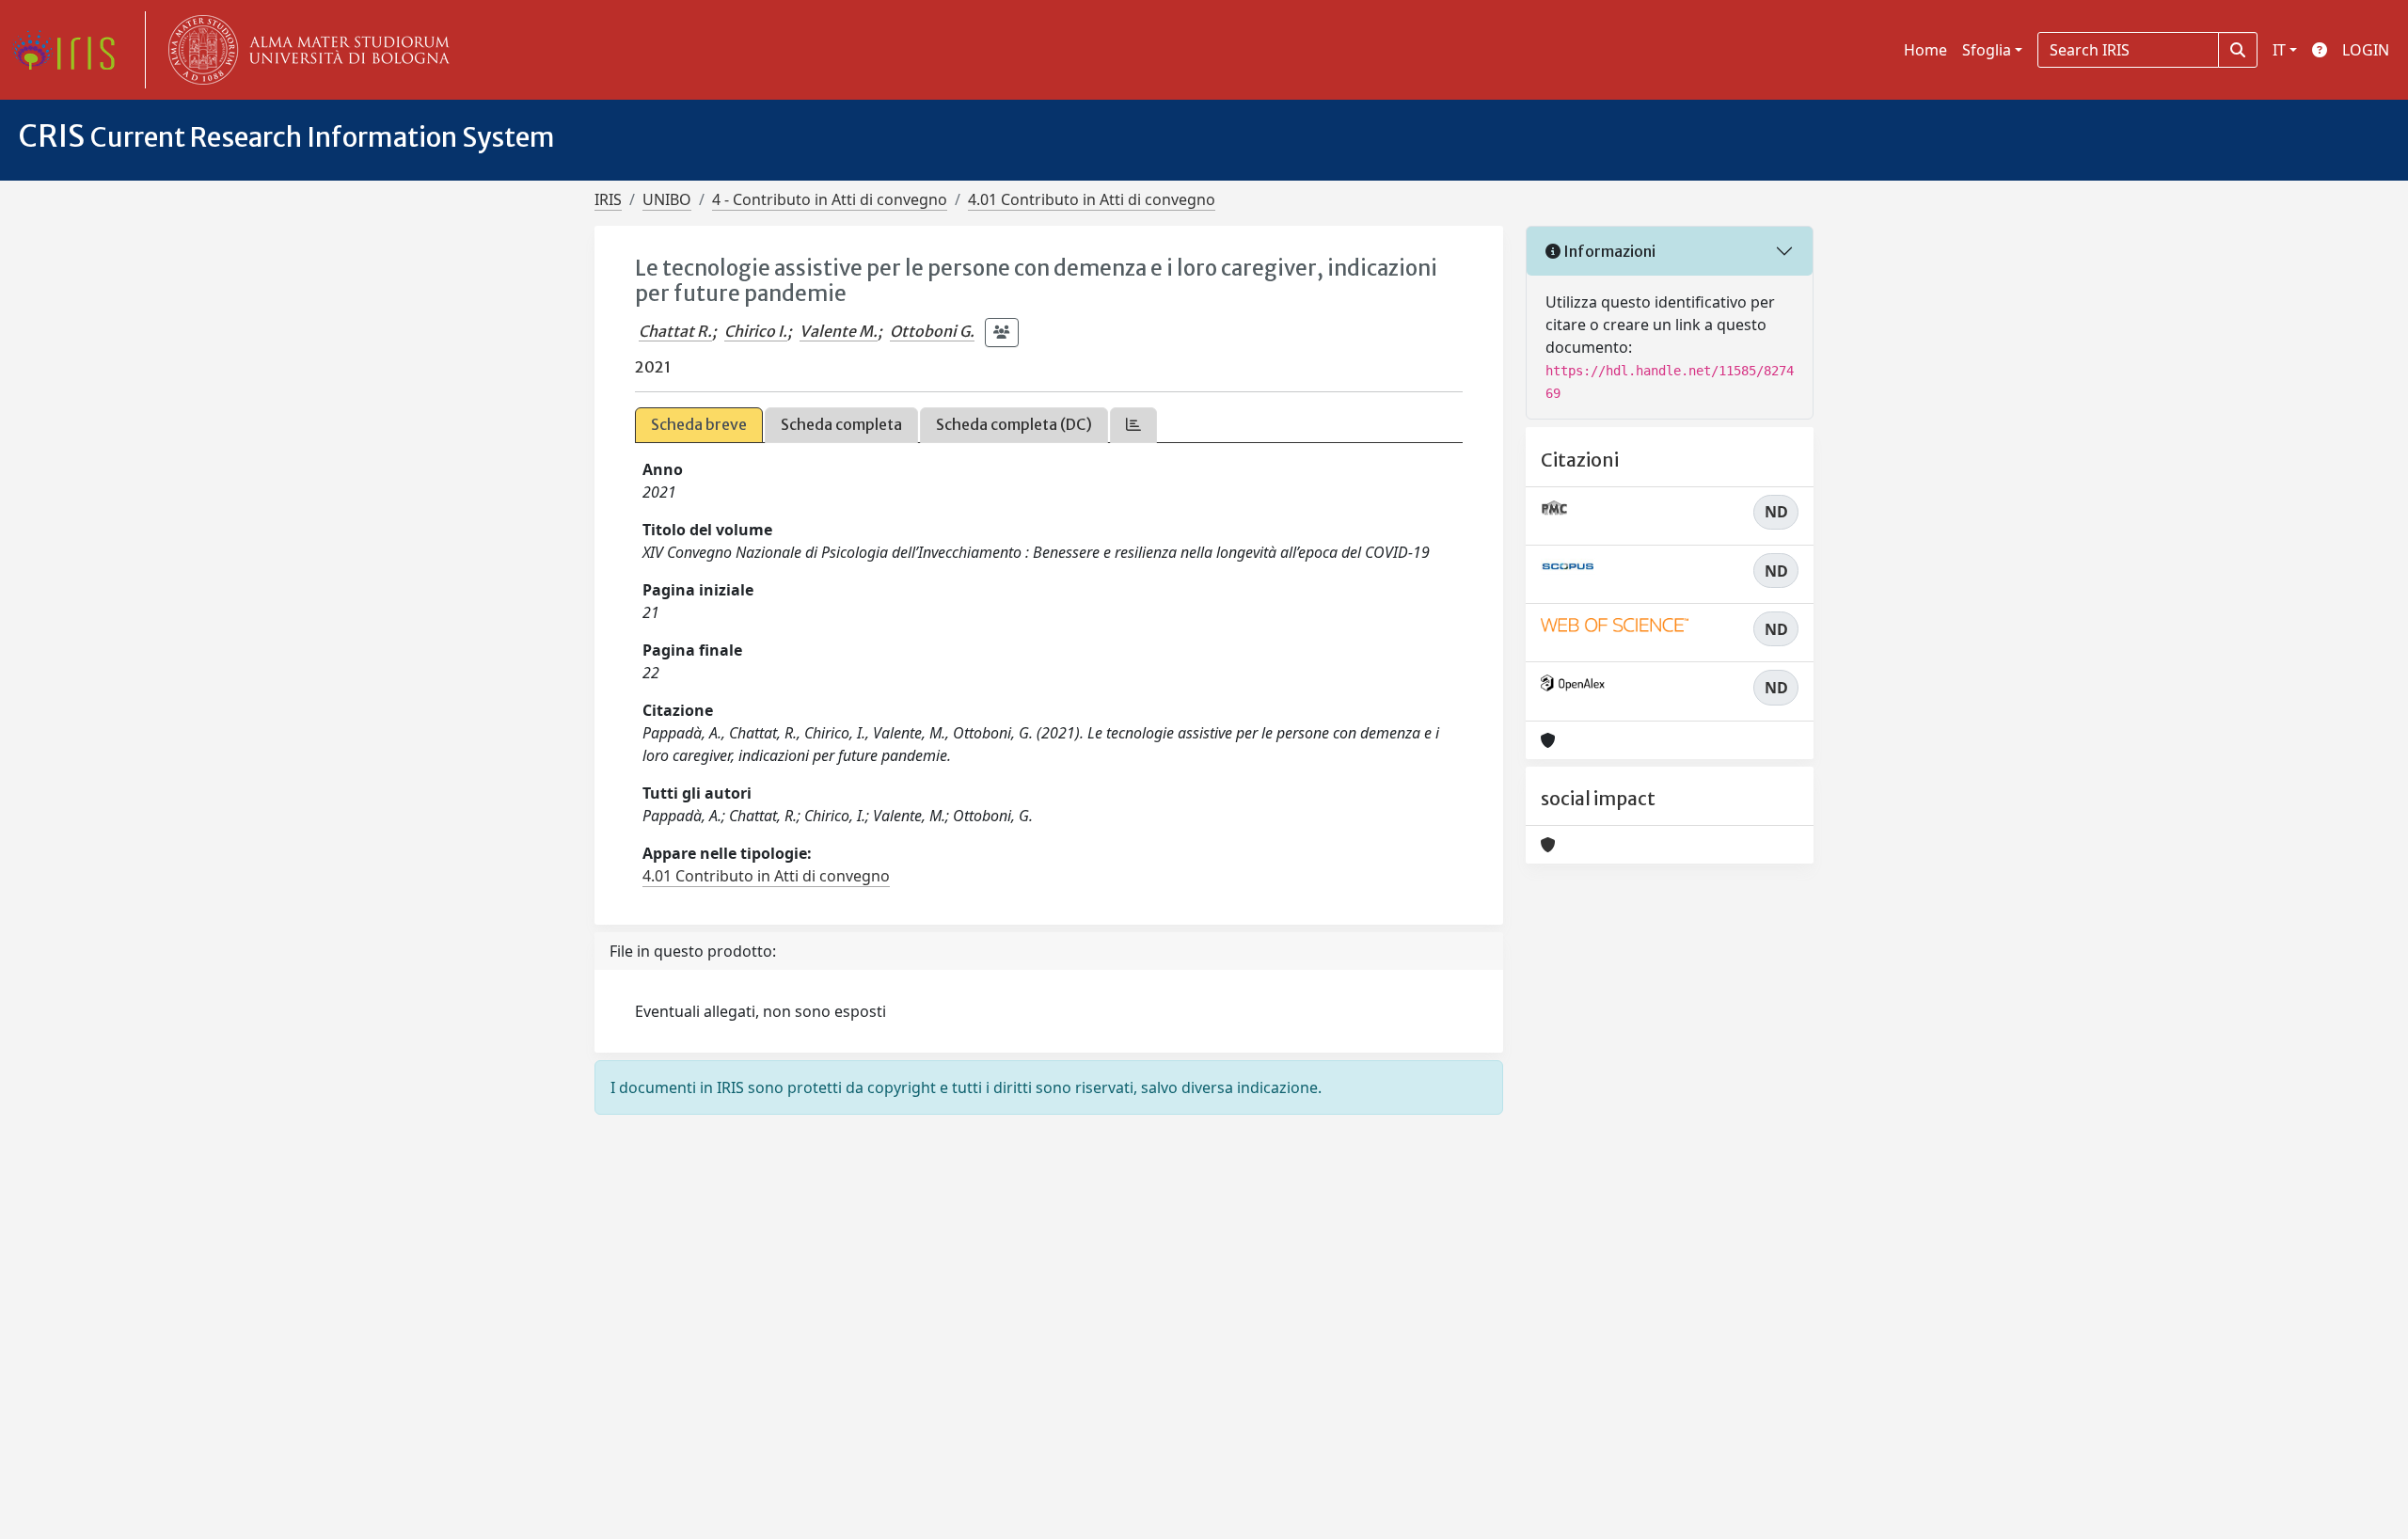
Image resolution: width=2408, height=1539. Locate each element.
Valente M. (839, 331)
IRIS (608, 199)
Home (1925, 50)
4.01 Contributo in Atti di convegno (1092, 199)
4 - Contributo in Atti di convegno (830, 199)
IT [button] (2279, 50)
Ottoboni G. (932, 331)
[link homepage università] (305, 50)
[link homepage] (71, 50)
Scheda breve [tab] (699, 424)
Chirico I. (756, 331)
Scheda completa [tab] (841, 424)
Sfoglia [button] (1987, 50)
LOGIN (2366, 50)
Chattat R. (675, 331)
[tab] (1133, 425)
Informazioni (1608, 251)
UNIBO (667, 199)
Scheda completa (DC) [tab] (1014, 424)
